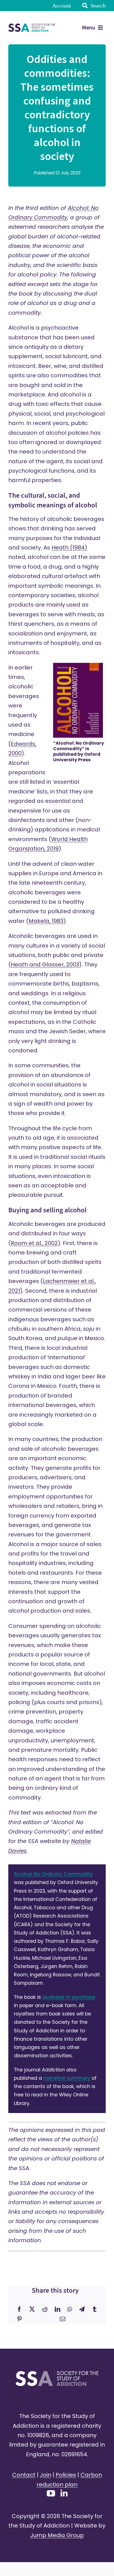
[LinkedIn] (58, 2309)
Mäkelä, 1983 (46, 921)
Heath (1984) (69, 548)
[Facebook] (19, 2309)
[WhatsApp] (70, 2309)
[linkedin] (64, 2493)
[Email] (63, 2319)
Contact (24, 2475)
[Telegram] (82, 2309)
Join (46, 2475)
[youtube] (51, 2493)
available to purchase (69, 1997)
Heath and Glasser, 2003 (45, 964)
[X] (32, 2309)
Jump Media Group (57, 2535)
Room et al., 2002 (34, 1243)
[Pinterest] (19, 2319)
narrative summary (67, 2078)
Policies (66, 2475)
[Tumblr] (95, 2309)
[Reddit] (45, 2309)
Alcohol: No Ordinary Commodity (53, 1874)
